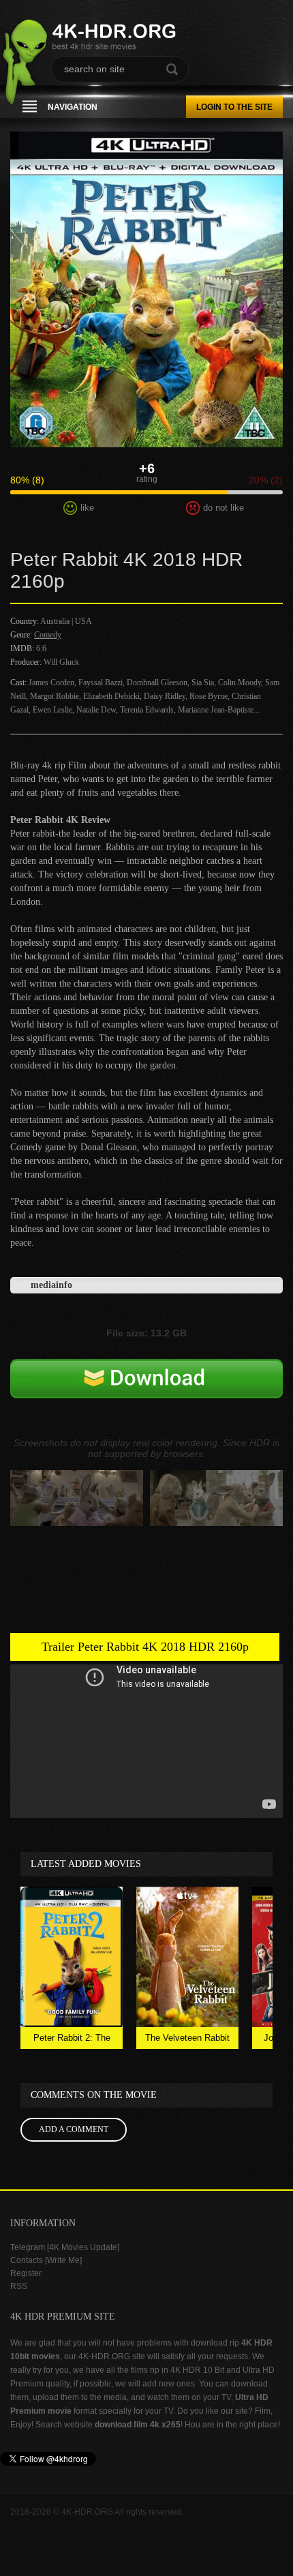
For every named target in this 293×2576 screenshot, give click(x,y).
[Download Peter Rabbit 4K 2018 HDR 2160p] (146, 1398)
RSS (19, 2286)
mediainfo (51, 1285)
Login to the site (234, 107)
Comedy (48, 635)
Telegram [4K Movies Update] (65, 2247)
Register (26, 2273)
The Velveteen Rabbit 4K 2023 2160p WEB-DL (188, 2041)
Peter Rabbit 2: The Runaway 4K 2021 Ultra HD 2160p (72, 2041)
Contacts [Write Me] (46, 2260)
